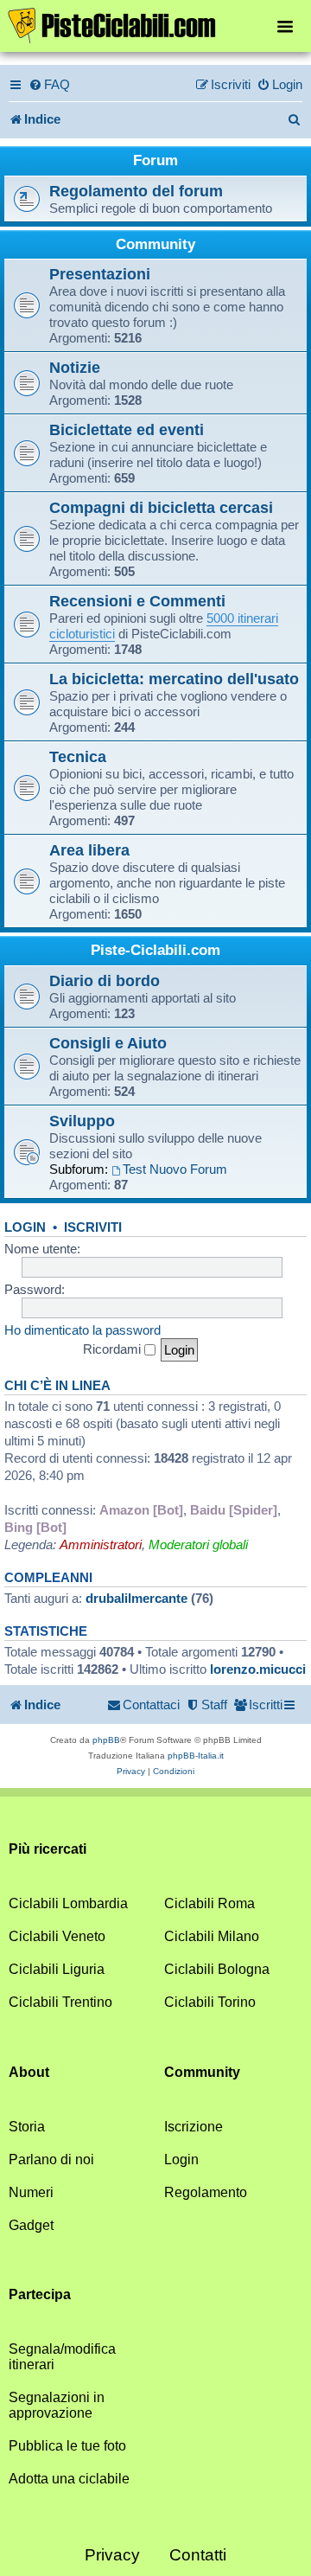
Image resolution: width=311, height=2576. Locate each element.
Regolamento (206, 2192)
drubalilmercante (136, 1598)
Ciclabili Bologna (217, 1969)
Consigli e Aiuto (108, 1043)
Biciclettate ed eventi (127, 429)
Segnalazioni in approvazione (57, 2405)
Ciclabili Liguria (57, 1969)
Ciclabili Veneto (57, 1936)
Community (155, 244)
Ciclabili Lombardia (68, 1903)
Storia (27, 2127)
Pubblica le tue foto (67, 2446)
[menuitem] (49, 85)
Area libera (89, 850)
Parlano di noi (51, 2159)
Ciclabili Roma (209, 1903)
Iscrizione (194, 2127)
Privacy (112, 2555)
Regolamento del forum (136, 191)
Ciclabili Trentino (60, 2002)
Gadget (31, 2225)
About (29, 2072)
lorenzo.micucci (258, 1669)
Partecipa (40, 2294)
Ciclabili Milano (212, 1936)
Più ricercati (48, 1849)
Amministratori (101, 1544)
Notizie (75, 367)
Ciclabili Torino (210, 2002)
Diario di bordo (105, 980)
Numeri (31, 2192)
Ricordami (114, 1349)
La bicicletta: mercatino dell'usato (174, 679)
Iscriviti (93, 1227)
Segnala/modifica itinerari (62, 2357)
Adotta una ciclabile (69, 2479)
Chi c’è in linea (57, 1386)
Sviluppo (82, 1121)
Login (25, 1227)
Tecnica (78, 756)
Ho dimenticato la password (83, 1330)
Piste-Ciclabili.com (155, 950)
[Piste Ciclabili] (155, 24)
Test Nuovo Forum (175, 1169)
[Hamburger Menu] (285, 26)
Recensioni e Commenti (137, 601)
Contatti (198, 2555)
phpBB (106, 1740)
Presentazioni (100, 274)
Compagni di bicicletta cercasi (161, 507)
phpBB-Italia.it (196, 1756)
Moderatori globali (198, 1544)
